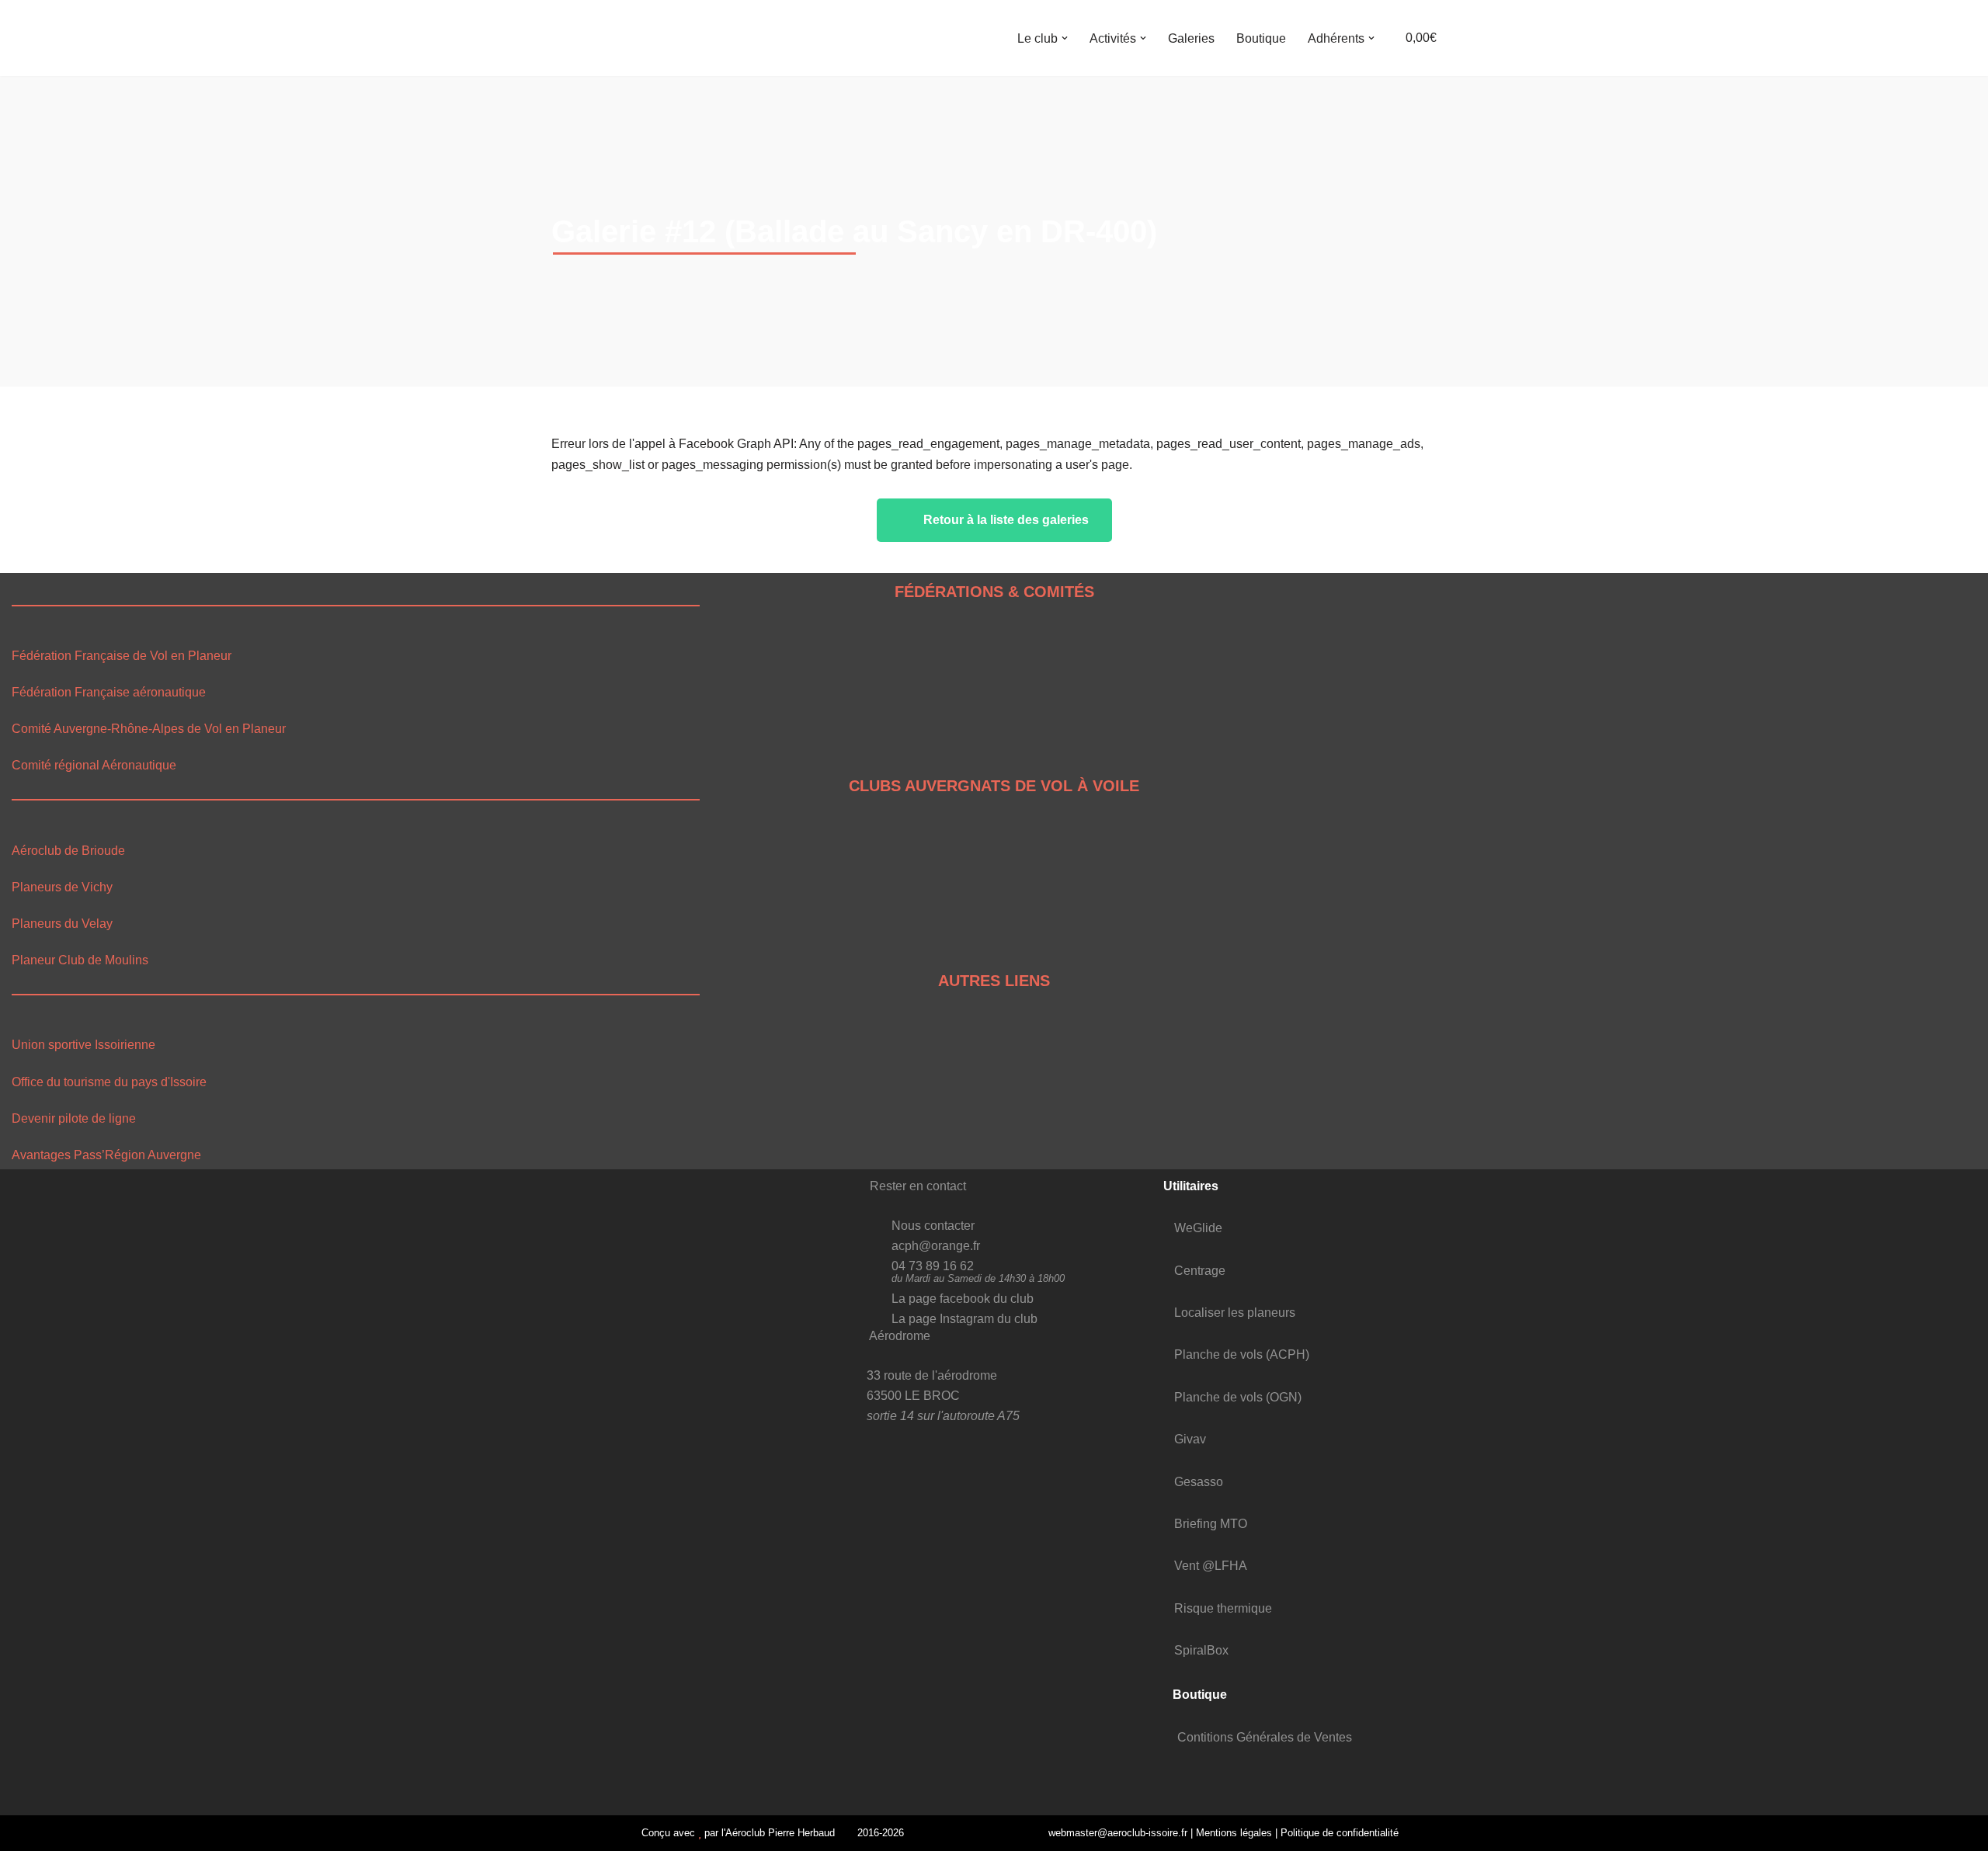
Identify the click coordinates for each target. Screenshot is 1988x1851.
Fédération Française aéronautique (109, 692)
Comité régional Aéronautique (94, 765)
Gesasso (1199, 1482)
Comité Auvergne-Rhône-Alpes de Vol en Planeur (149, 729)
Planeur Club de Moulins (80, 960)
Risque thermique (1223, 1608)
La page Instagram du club (964, 1319)
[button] (1065, 38)
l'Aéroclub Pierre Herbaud (778, 1833)
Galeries (1191, 38)
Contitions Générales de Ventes (1265, 1737)
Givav (1190, 1439)
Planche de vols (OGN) (1238, 1397)
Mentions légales (1234, 1833)
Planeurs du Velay (62, 924)
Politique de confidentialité (1340, 1833)
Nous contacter (933, 1226)
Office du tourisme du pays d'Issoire (109, 1082)
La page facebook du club (963, 1299)
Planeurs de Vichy (62, 887)
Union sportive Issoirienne (83, 1045)
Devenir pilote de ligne (74, 1118)
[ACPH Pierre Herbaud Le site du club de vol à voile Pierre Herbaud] (590, 38)
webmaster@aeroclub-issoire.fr (1116, 1833)
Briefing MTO (1211, 1524)
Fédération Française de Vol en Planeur (122, 656)
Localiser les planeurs (1235, 1313)
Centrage (1200, 1271)
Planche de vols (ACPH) (1242, 1354)
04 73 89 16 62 (933, 1266)
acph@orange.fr (936, 1246)
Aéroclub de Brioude (68, 851)
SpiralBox (1201, 1650)
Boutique (1261, 38)
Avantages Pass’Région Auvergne (106, 1155)
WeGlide (1198, 1228)
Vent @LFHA (1211, 1566)
